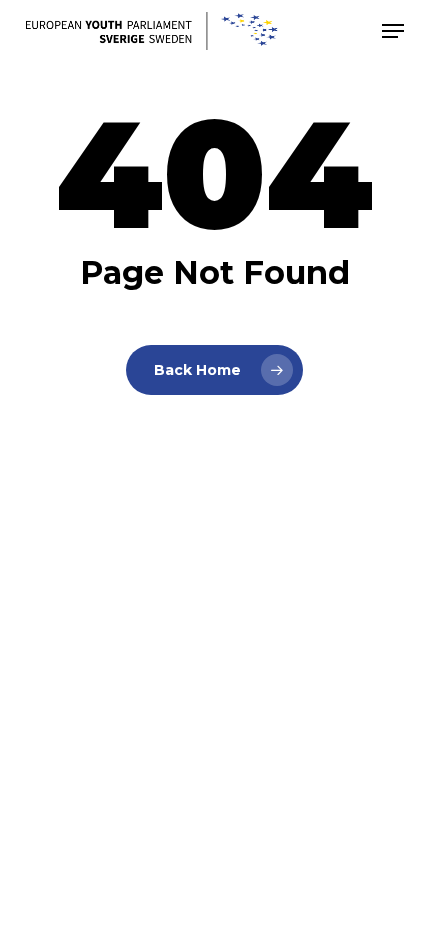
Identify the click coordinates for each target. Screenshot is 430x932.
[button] (393, 31)
